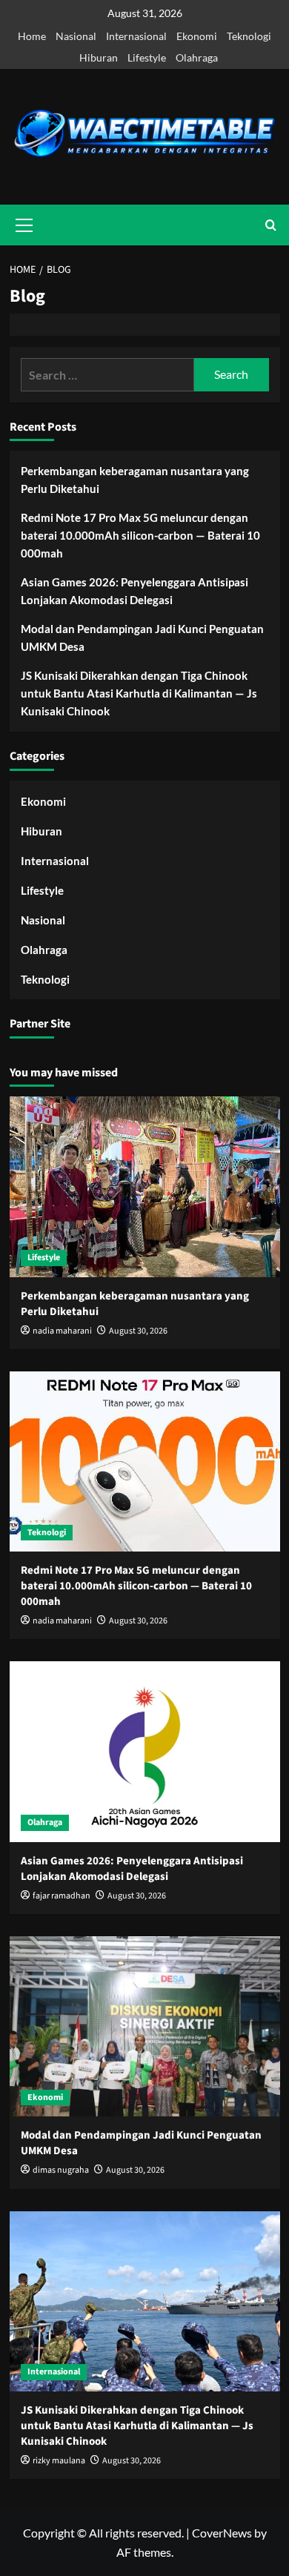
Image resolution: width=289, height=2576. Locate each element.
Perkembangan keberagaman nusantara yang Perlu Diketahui (135, 480)
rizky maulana (59, 2461)
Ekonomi (197, 36)
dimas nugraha (61, 2170)
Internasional (136, 36)
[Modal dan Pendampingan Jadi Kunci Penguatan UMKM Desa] (145, 2026)
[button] (271, 225)
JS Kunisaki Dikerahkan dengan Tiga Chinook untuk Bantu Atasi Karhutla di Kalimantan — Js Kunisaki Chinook (139, 693)
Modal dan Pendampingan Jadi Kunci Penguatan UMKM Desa (142, 638)
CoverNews (222, 2533)
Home (32, 36)
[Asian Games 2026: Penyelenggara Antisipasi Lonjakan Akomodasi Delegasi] (145, 1751)
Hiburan (99, 57)
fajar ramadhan (62, 1896)
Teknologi (249, 36)
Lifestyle (147, 57)
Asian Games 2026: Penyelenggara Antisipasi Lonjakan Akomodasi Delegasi (134, 591)
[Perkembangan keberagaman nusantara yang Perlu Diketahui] (145, 1186)
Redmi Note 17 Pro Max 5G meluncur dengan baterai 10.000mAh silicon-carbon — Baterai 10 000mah (140, 535)
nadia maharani (62, 1331)
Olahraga (197, 57)
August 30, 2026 (138, 1331)
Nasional (76, 36)
